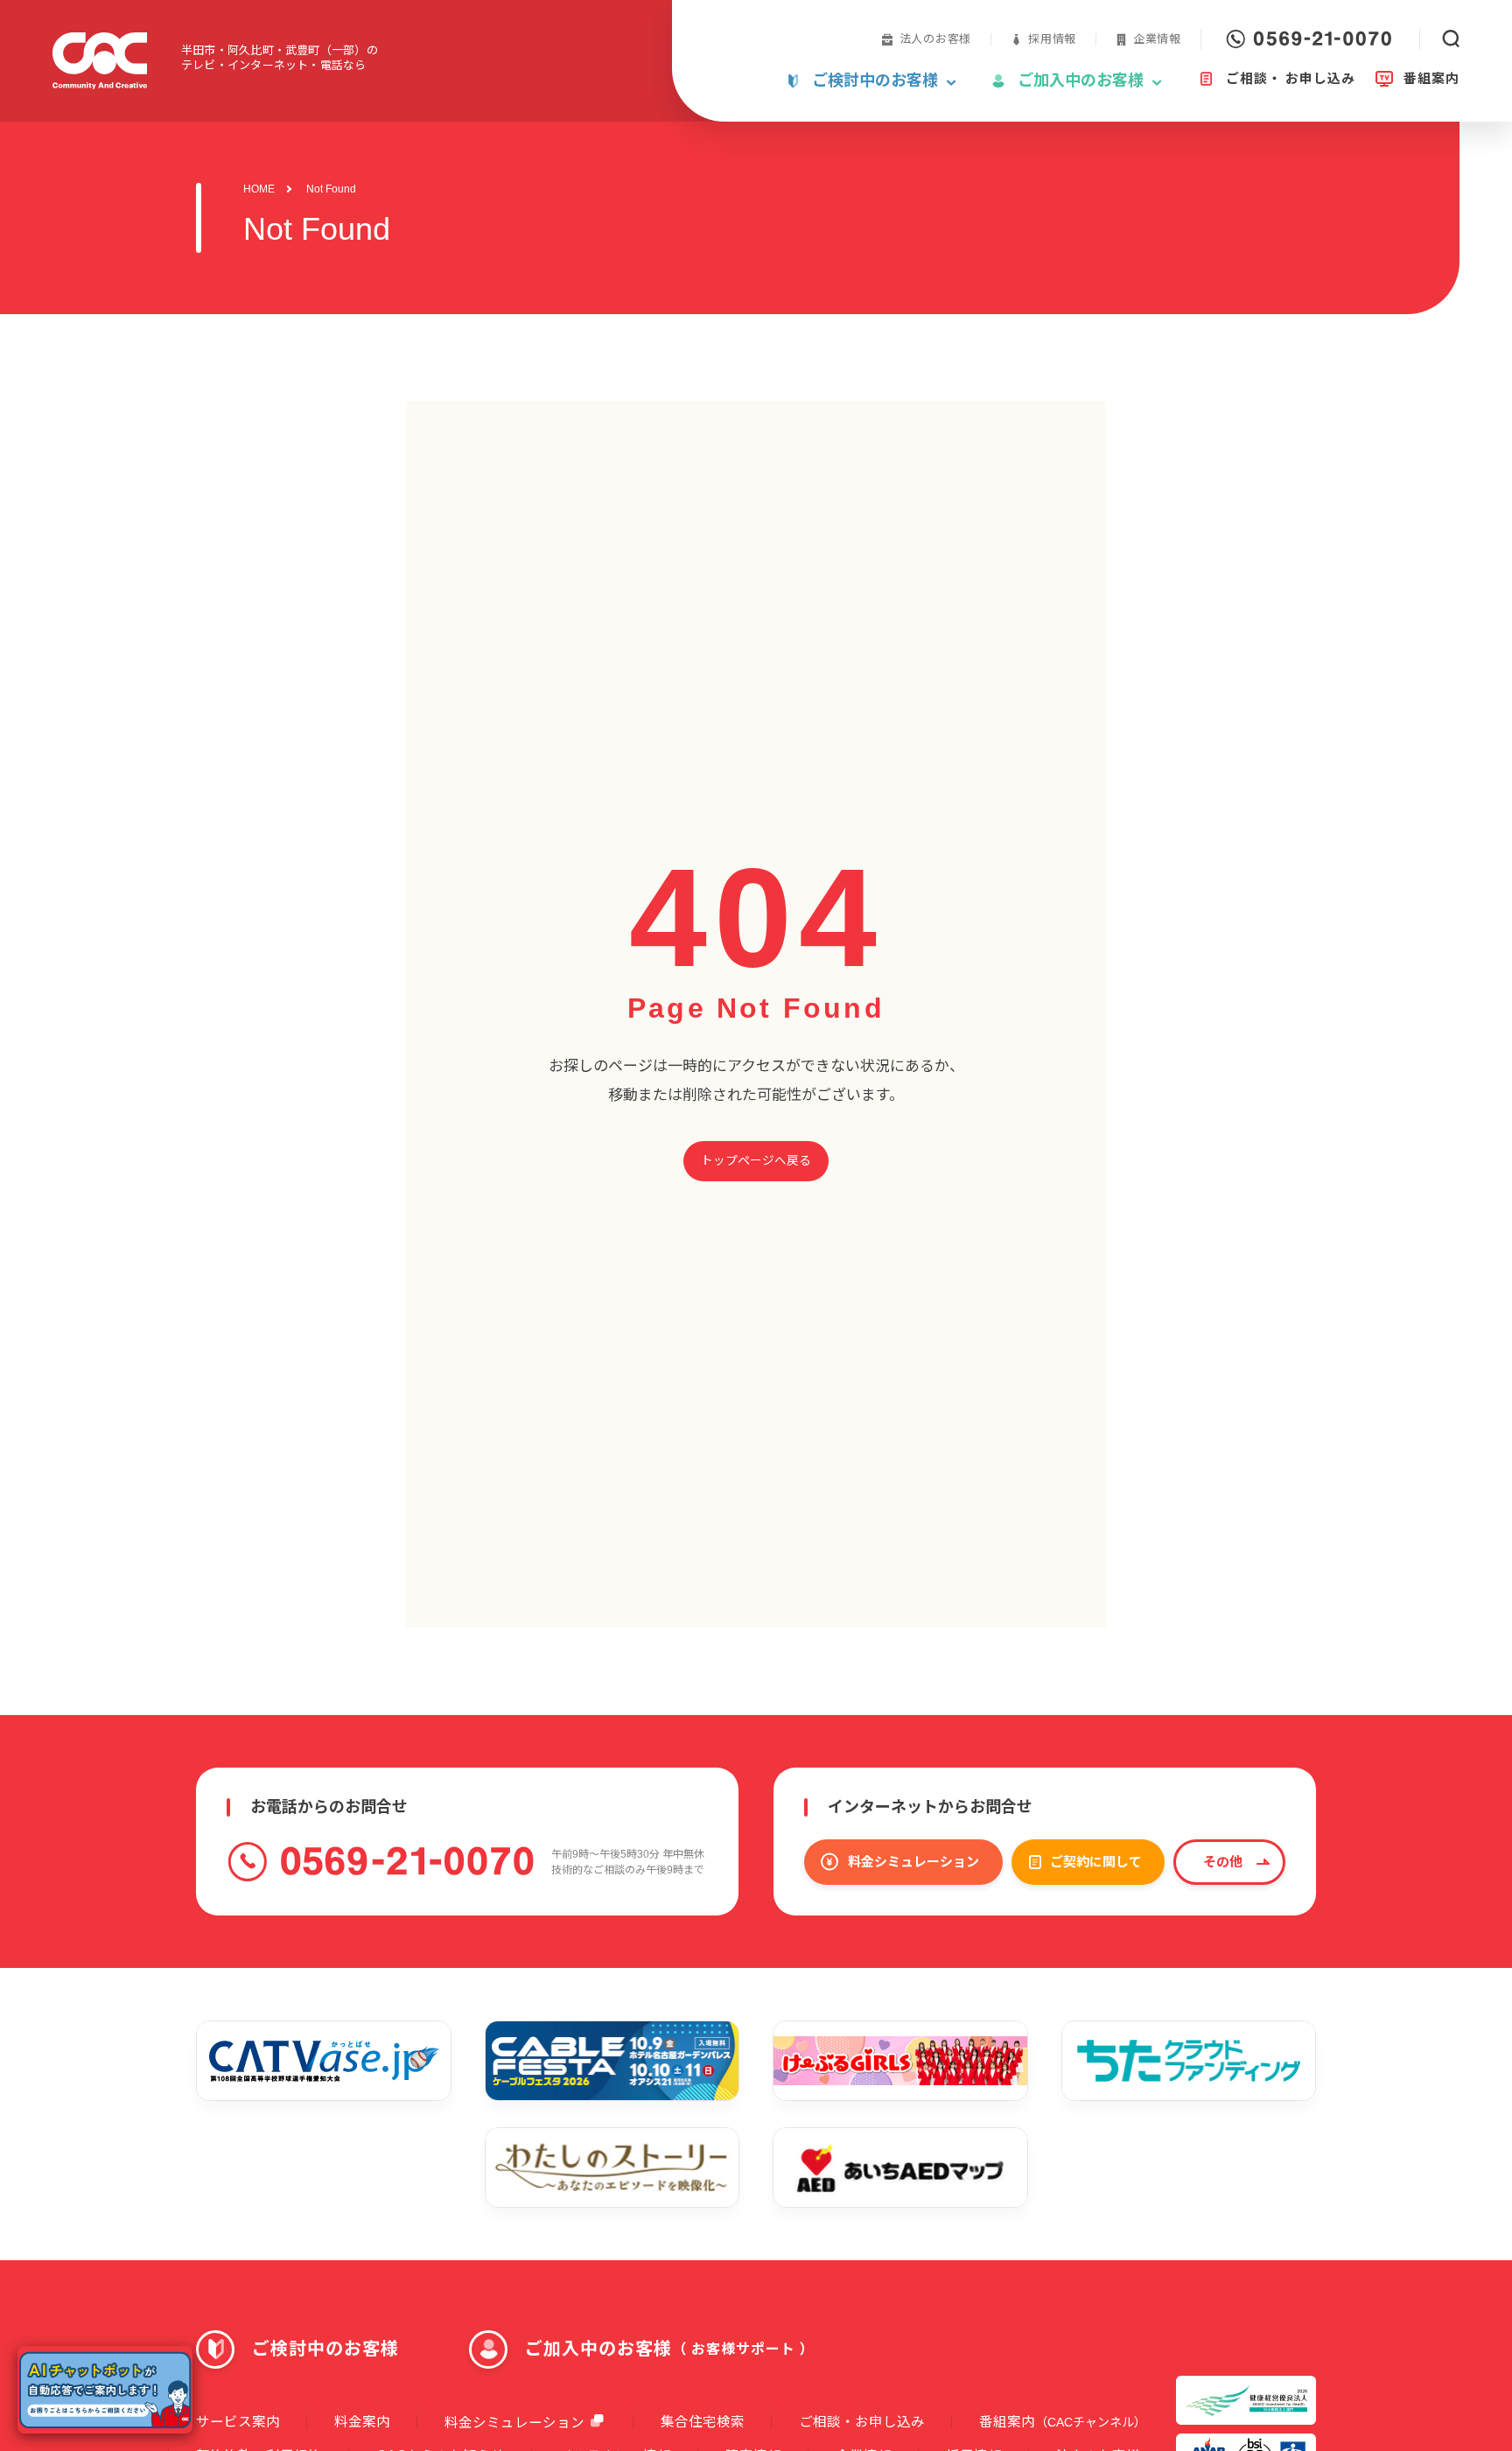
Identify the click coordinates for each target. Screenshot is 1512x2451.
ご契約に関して (1096, 1862)
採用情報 (1052, 39)
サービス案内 (238, 2422)
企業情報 (1157, 39)
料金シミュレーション (913, 1862)
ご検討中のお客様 (325, 2349)
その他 (1223, 1862)
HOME (259, 189)
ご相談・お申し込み (862, 2422)
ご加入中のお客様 (670, 2349)
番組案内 (1063, 2422)
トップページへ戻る (756, 1161)
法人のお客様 (936, 39)
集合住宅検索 (703, 2422)
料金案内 (362, 2422)
